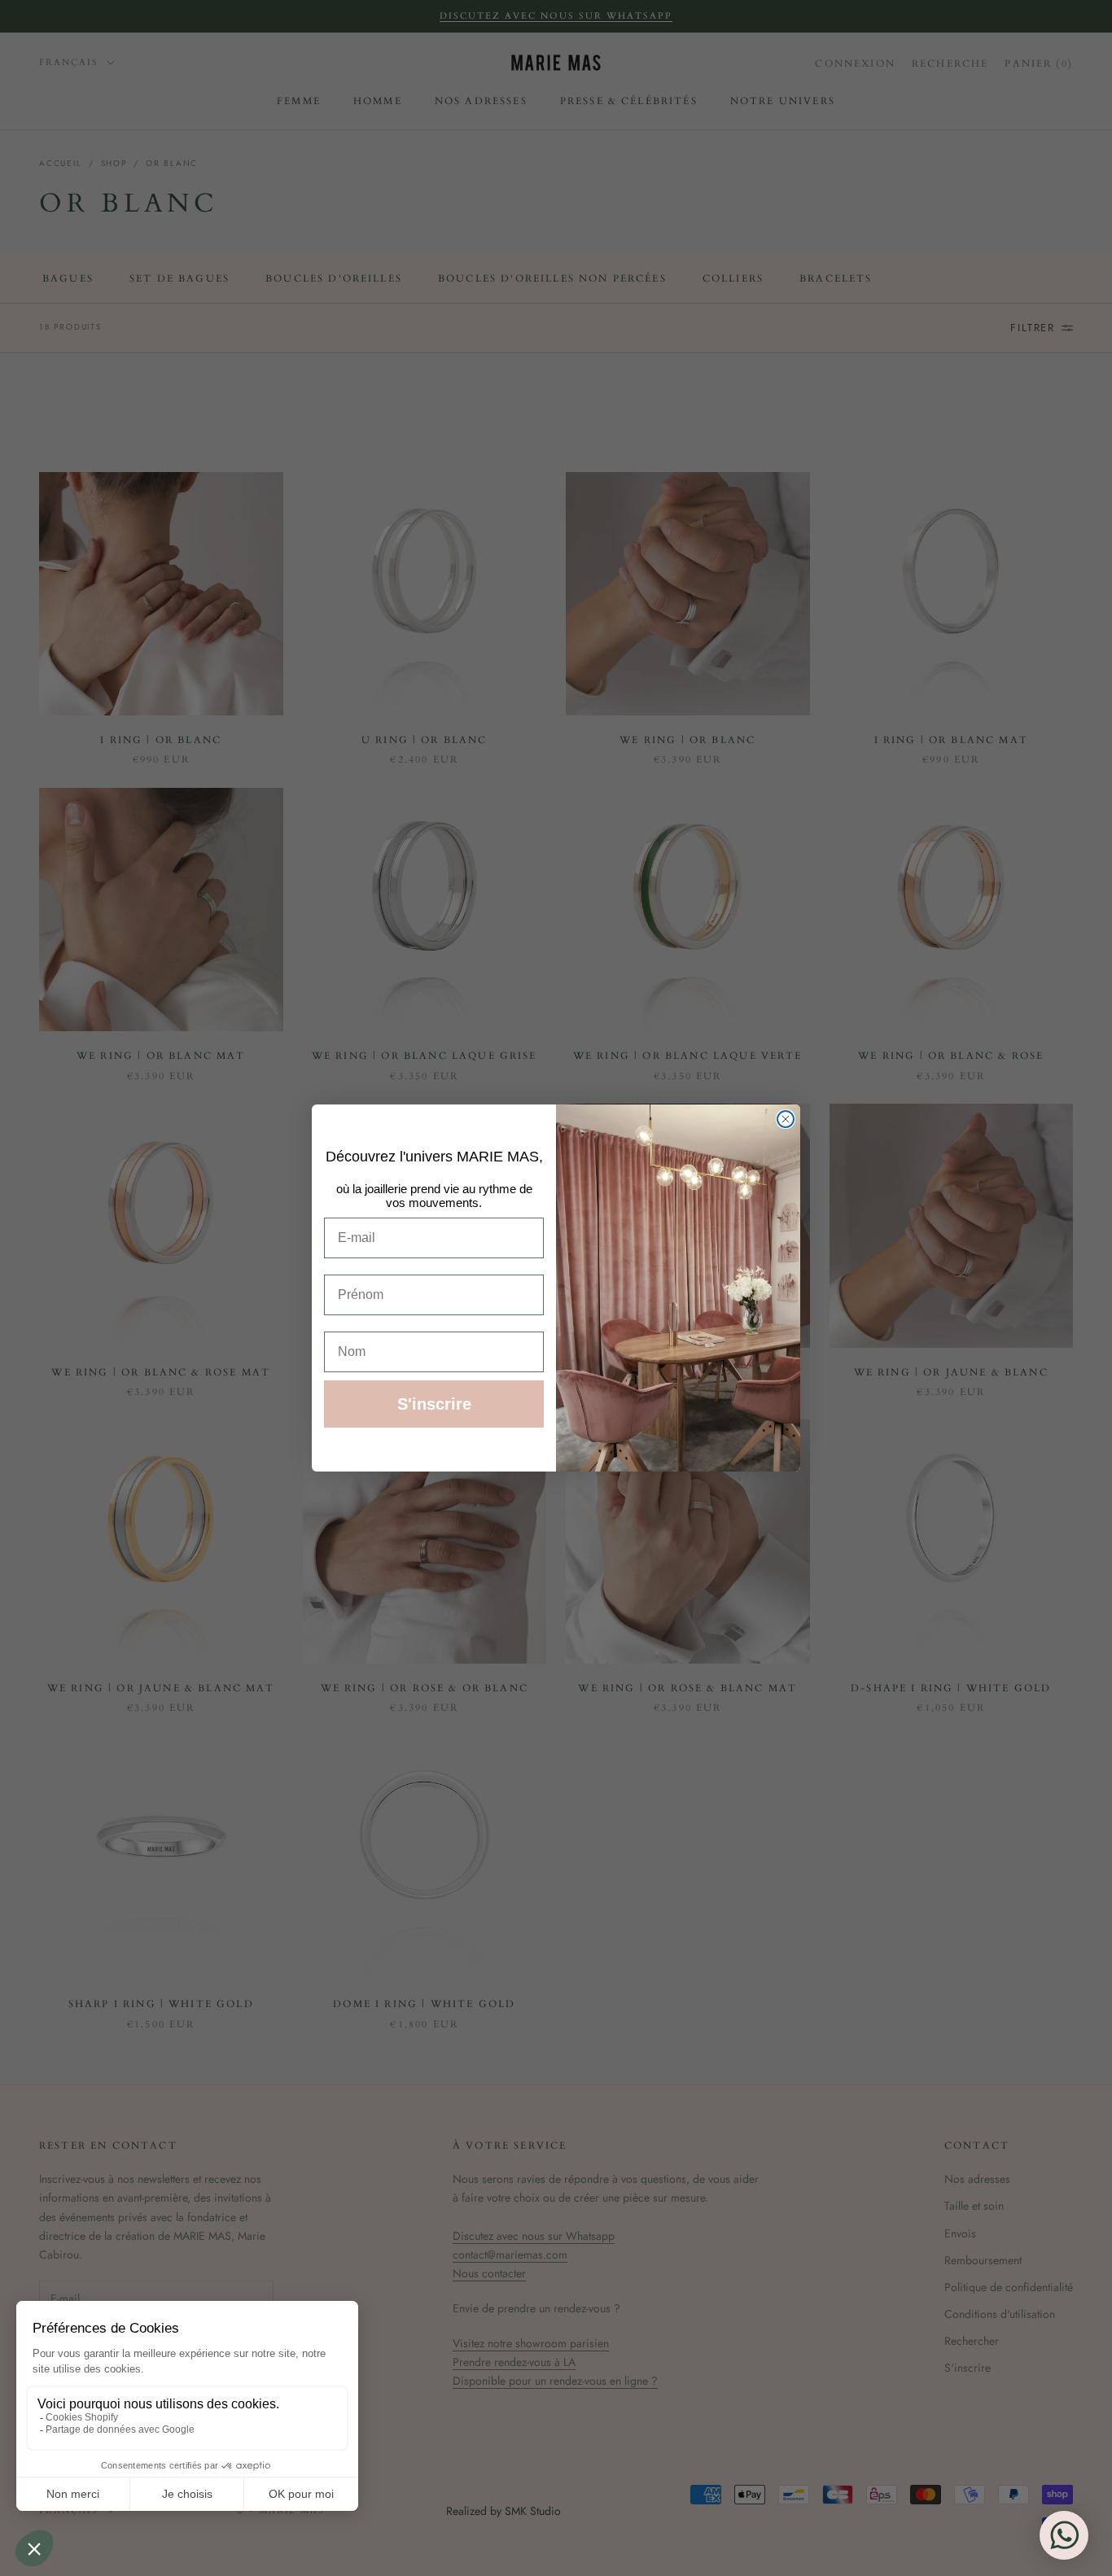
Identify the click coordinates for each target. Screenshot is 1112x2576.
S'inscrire (434, 1404)
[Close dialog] (786, 1119)
